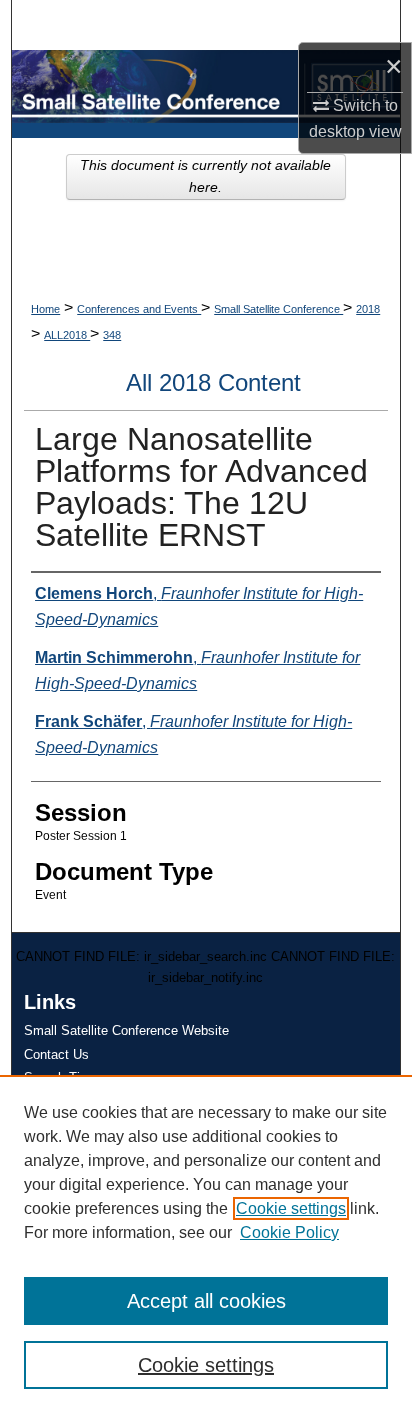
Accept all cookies (206, 1301)
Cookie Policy (289, 1232)
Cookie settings (291, 1208)
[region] (206, 1244)
